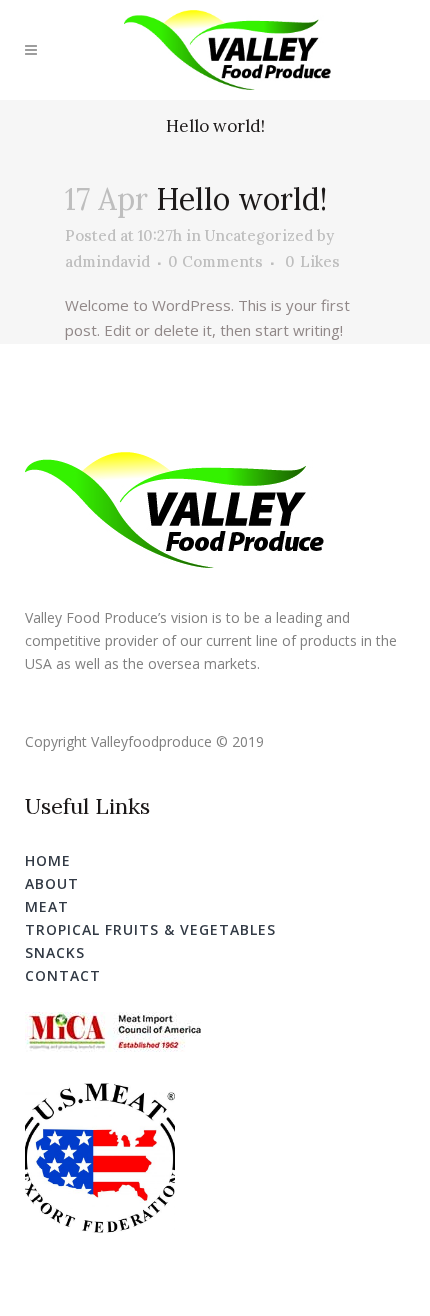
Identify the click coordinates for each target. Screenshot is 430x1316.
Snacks (55, 952)
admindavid (107, 261)
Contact (63, 975)
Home (48, 860)
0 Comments (215, 261)
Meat (47, 906)
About (52, 883)
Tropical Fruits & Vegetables (150, 929)
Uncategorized (259, 235)
